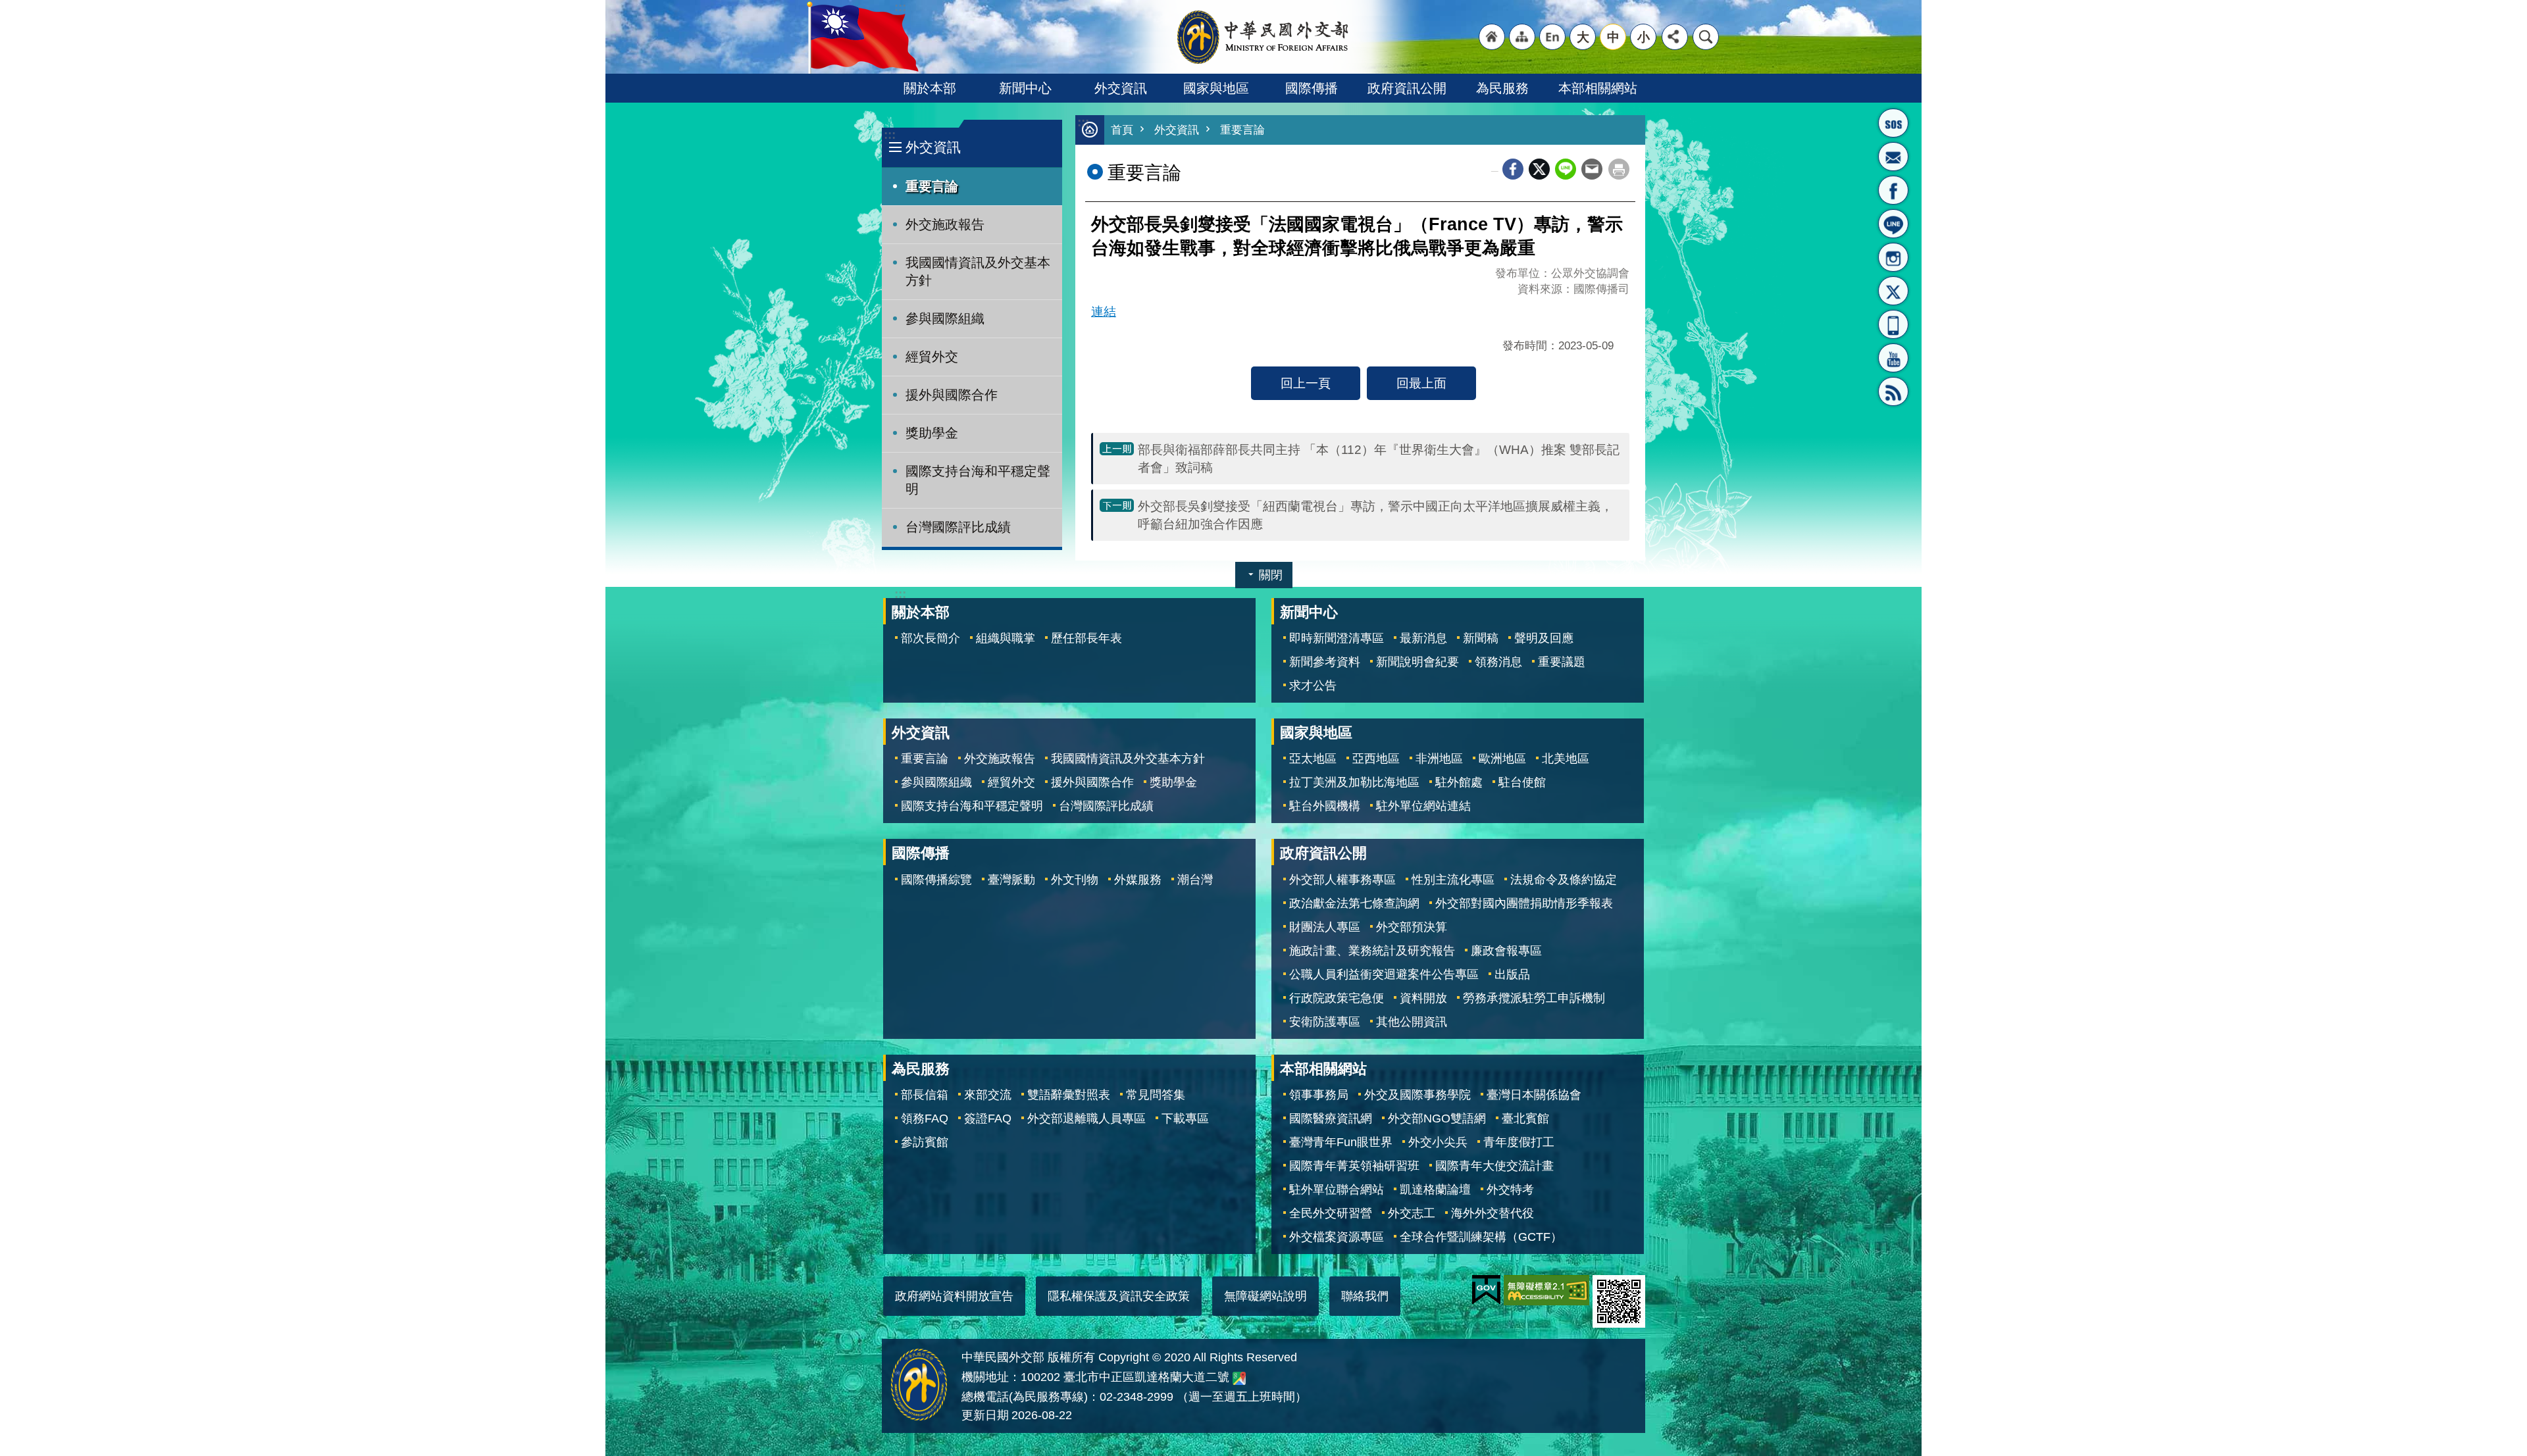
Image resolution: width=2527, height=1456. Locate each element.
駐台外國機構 (1325, 806)
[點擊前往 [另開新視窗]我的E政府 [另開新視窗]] (1486, 1290)
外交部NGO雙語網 (1437, 1118)
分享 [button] (1675, 37)
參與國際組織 (945, 318)
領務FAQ (925, 1118)
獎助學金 (932, 433)
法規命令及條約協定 (1564, 880)
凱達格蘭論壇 (1435, 1190)
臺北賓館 (1525, 1118)
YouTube (1893, 358)
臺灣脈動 (1011, 880)
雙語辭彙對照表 (1069, 1095)
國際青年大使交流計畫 (1494, 1166)
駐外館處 (1459, 782)
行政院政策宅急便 (1337, 998)
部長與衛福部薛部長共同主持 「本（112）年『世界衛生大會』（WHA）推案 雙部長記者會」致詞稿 (1379, 458)
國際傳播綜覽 (936, 880)
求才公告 (1313, 686)
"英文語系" (1552, 37)
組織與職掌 (1006, 638)
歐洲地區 (1502, 759)
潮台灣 (1195, 880)
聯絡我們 (1365, 1296)
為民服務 (1502, 88)
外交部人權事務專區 (1342, 880)
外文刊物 (1075, 880)
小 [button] (1644, 37)
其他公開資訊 (1412, 1022)
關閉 (1271, 575)
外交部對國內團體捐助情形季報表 (1524, 903)
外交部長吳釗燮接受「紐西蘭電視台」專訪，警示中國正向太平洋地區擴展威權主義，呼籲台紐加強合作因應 (1375, 515)
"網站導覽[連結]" (1522, 37)
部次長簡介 (931, 638)
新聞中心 (1025, 88)
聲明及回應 (1544, 638)
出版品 (1512, 974)
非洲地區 (1439, 759)
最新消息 (1423, 638)
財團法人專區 (1325, 927)
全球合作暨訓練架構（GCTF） (1481, 1237)
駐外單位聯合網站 (1337, 1190)
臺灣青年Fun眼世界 (1341, 1142)
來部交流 (988, 1095)
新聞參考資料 (1325, 662)
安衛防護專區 (1325, 1022)
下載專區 (1185, 1118)
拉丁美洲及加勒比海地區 (1354, 782)
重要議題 (1562, 662)
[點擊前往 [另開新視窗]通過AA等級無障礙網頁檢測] (1546, 1290)
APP (1893, 324)
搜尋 (1706, 37)
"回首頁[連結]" (1492, 37)
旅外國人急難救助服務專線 (1893, 123)
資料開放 (1423, 998)
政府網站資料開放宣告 (954, 1296)
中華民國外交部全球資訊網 (1263, 37)
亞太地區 (1313, 759)
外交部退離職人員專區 (1086, 1118)
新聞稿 (1481, 638)
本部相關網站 (1598, 88)
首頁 (1122, 130)
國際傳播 (1312, 88)
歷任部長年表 (1086, 638)
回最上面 (1421, 383)
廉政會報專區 (1506, 951)
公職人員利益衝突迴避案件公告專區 (1384, 974)
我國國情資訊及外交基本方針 (978, 271)
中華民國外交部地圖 (1239, 1378)
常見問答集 (1156, 1095)
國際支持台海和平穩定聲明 (978, 480)
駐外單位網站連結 (1423, 806)
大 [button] (1583, 37)
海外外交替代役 (1493, 1213)
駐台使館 (1522, 782)
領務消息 (1498, 662)
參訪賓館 (925, 1142)
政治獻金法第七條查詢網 (1354, 903)
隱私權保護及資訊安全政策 (1119, 1296)
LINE (1893, 224)
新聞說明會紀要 (1417, 662)
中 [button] (1613, 37)
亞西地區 (1376, 759)
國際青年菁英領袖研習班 (1354, 1166)
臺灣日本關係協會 (1534, 1095)
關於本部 (930, 88)
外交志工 (1412, 1213)
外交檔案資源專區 (1337, 1237)
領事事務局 (1319, 1095)
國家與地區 (1216, 88)
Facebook (1513, 169)
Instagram (1893, 257)
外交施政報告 (945, 224)
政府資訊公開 (1407, 88)
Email (1592, 169)
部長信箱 (1893, 157)
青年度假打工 (1519, 1142)
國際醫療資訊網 (1331, 1118)
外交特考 (1510, 1190)
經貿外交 (932, 357)
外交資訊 (1121, 88)
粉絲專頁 (1893, 190)
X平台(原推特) (1893, 291)
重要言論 (932, 186)
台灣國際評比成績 (958, 527)
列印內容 (1619, 169)
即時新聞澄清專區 (1337, 638)
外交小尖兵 (1438, 1142)
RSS (1893, 391)
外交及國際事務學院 (1417, 1095)
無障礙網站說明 (1265, 1296)
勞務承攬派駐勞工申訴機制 (1534, 998)
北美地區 (1566, 759)
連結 (1104, 311)
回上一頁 (1306, 383)
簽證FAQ (988, 1118)
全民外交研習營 (1331, 1213)
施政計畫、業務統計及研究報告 (1372, 951)
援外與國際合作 (952, 395)
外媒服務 (1138, 880)
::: (890, 135)
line (1566, 169)
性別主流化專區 (1453, 880)
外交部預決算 (1412, 927)
